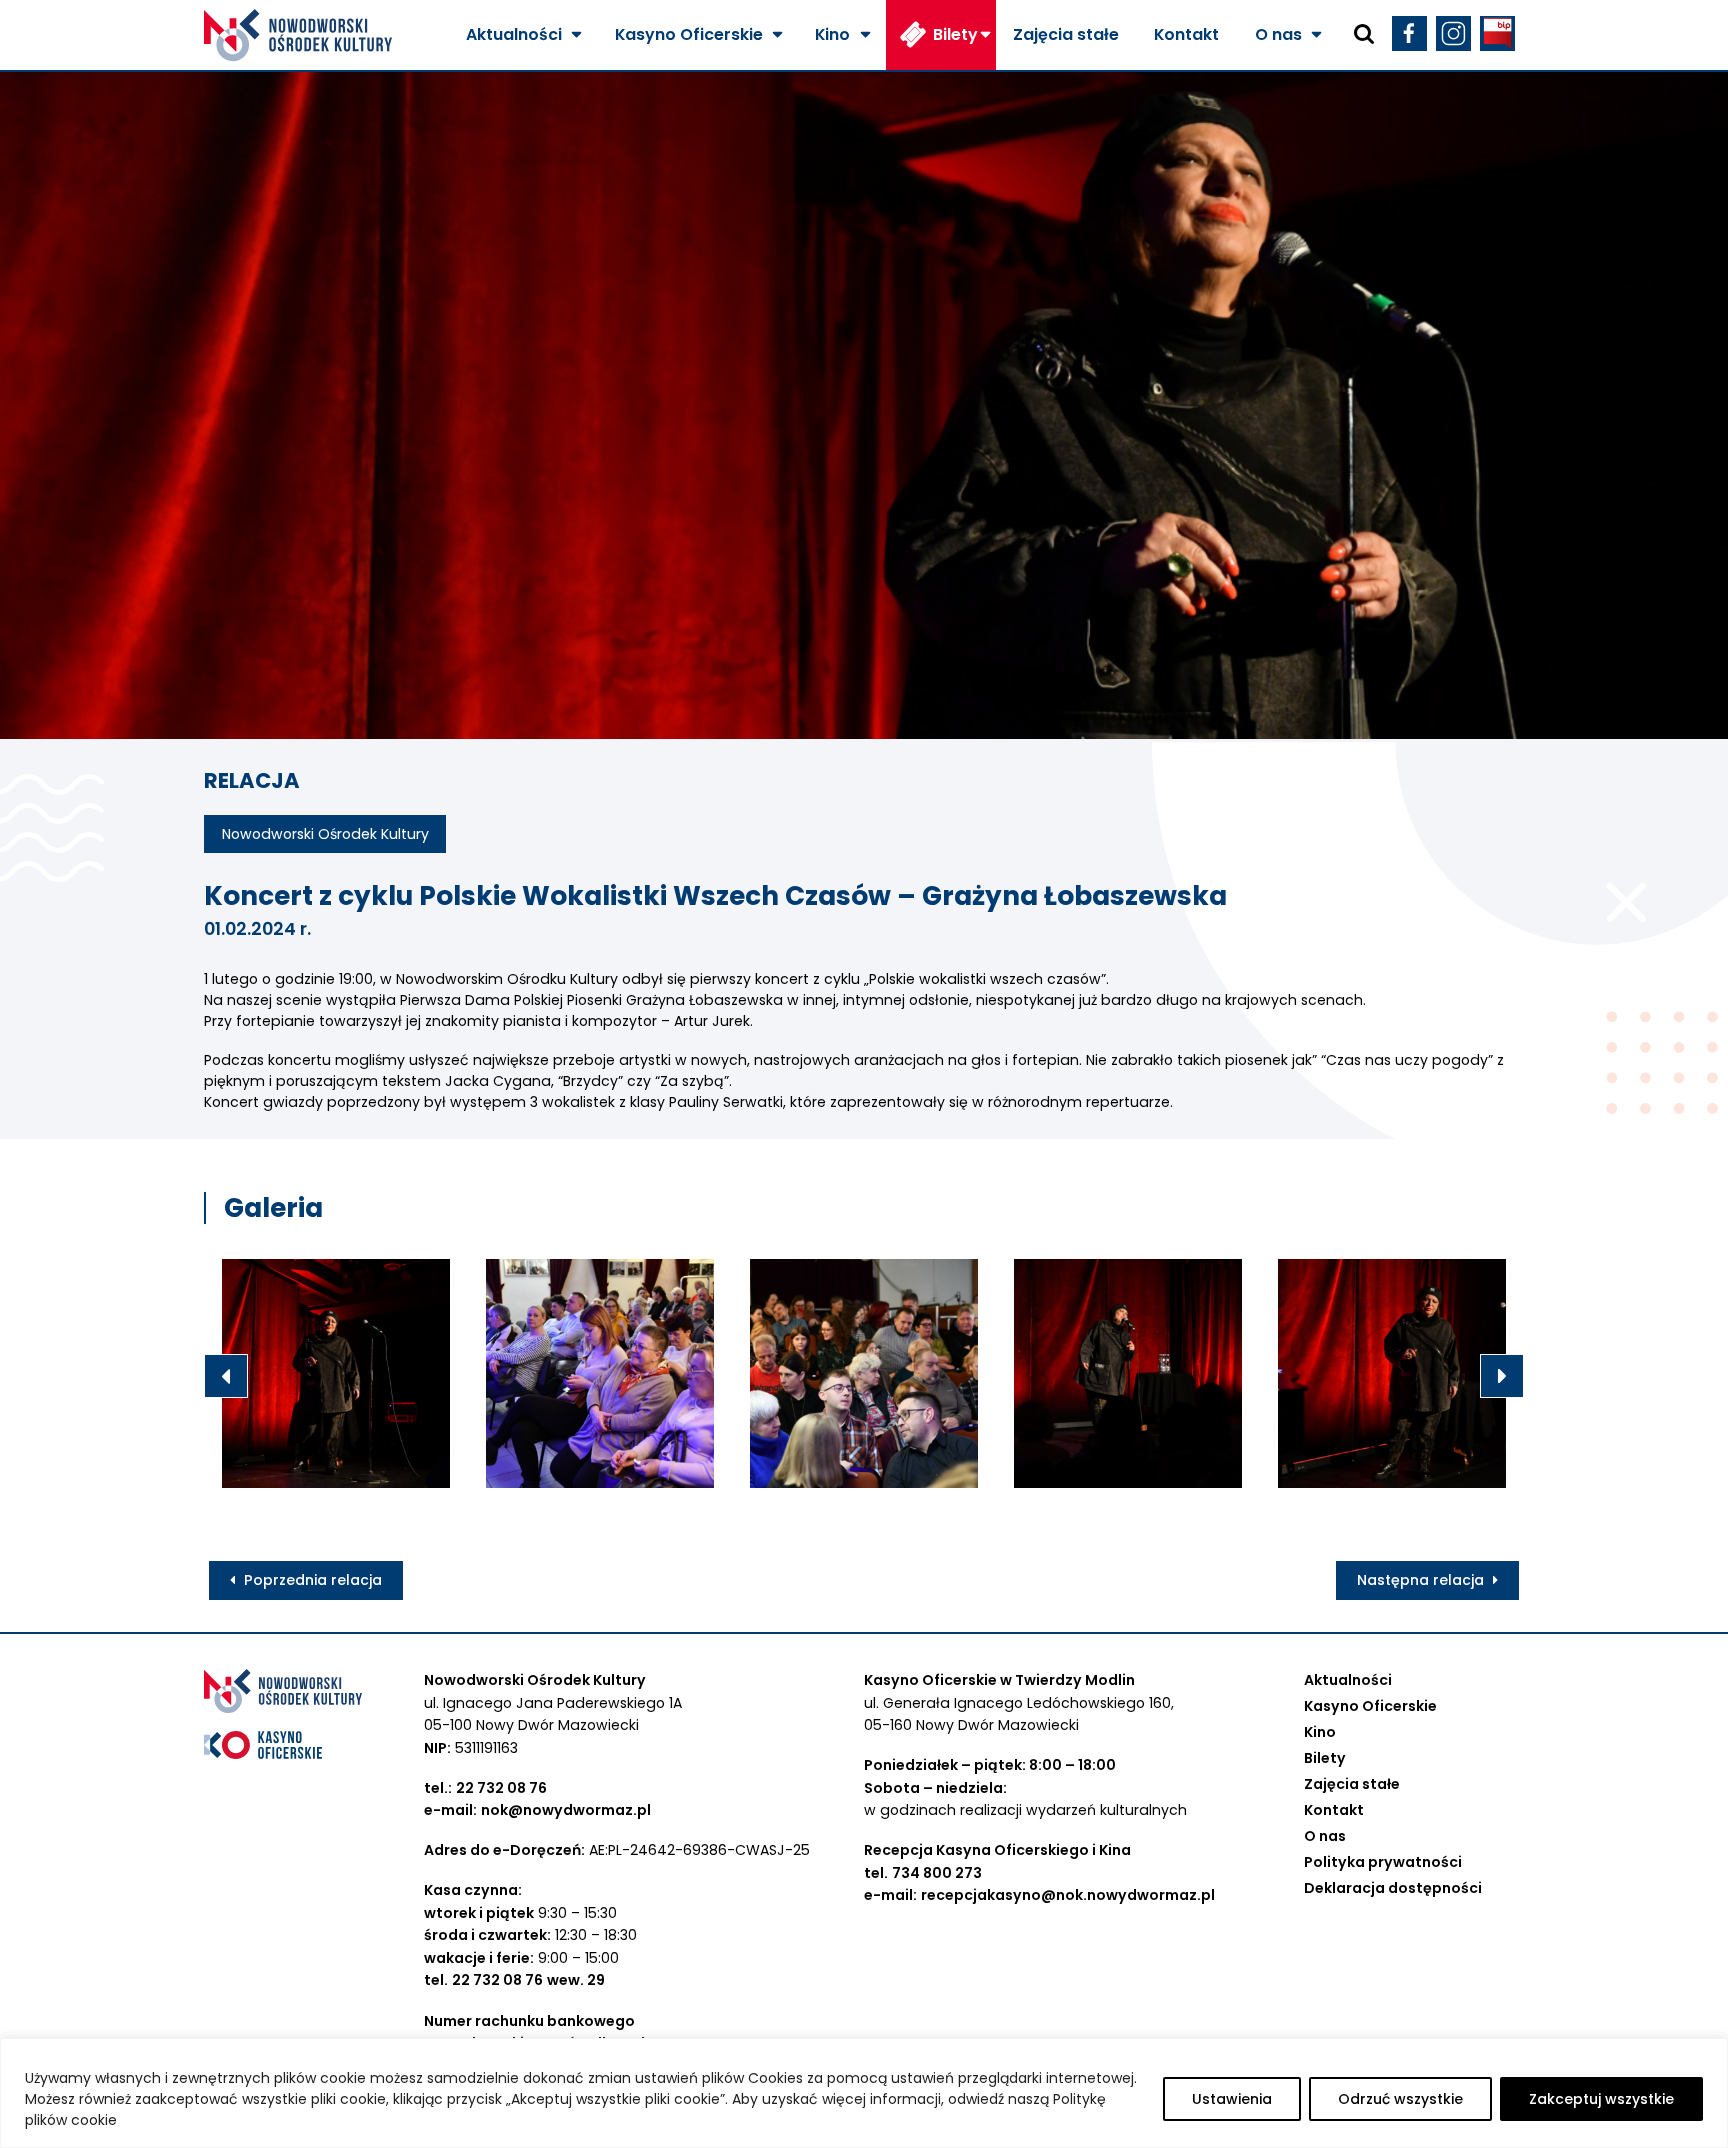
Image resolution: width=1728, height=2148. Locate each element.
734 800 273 (937, 1873)
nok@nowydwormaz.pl (566, 1810)
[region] (864, 2093)
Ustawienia (1232, 2099)
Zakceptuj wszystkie (1601, 2099)
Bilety (955, 34)
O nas (1278, 34)
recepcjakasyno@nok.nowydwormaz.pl (1068, 1895)
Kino (832, 34)
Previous (226, 1376)
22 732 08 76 (501, 1788)
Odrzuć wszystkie (1400, 2099)
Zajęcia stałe (1066, 34)
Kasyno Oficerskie (689, 34)
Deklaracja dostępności (1393, 1888)
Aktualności (514, 34)
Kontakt (1186, 34)
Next (1502, 1376)
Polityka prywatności (1383, 1862)
